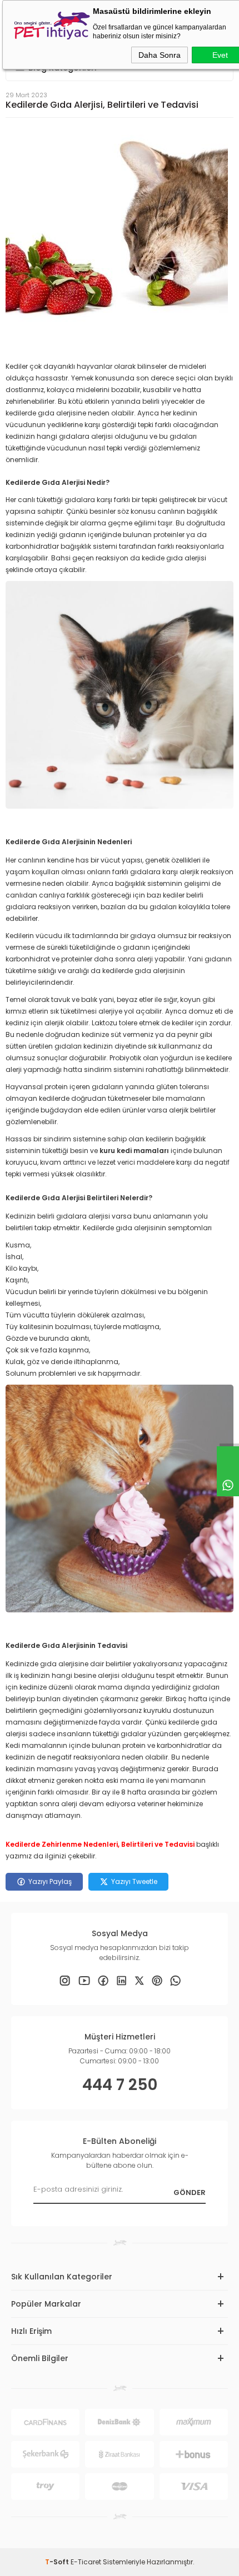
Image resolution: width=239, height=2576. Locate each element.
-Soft (58, 2562)
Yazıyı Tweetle (134, 1881)
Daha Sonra (160, 55)
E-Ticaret (86, 2562)
